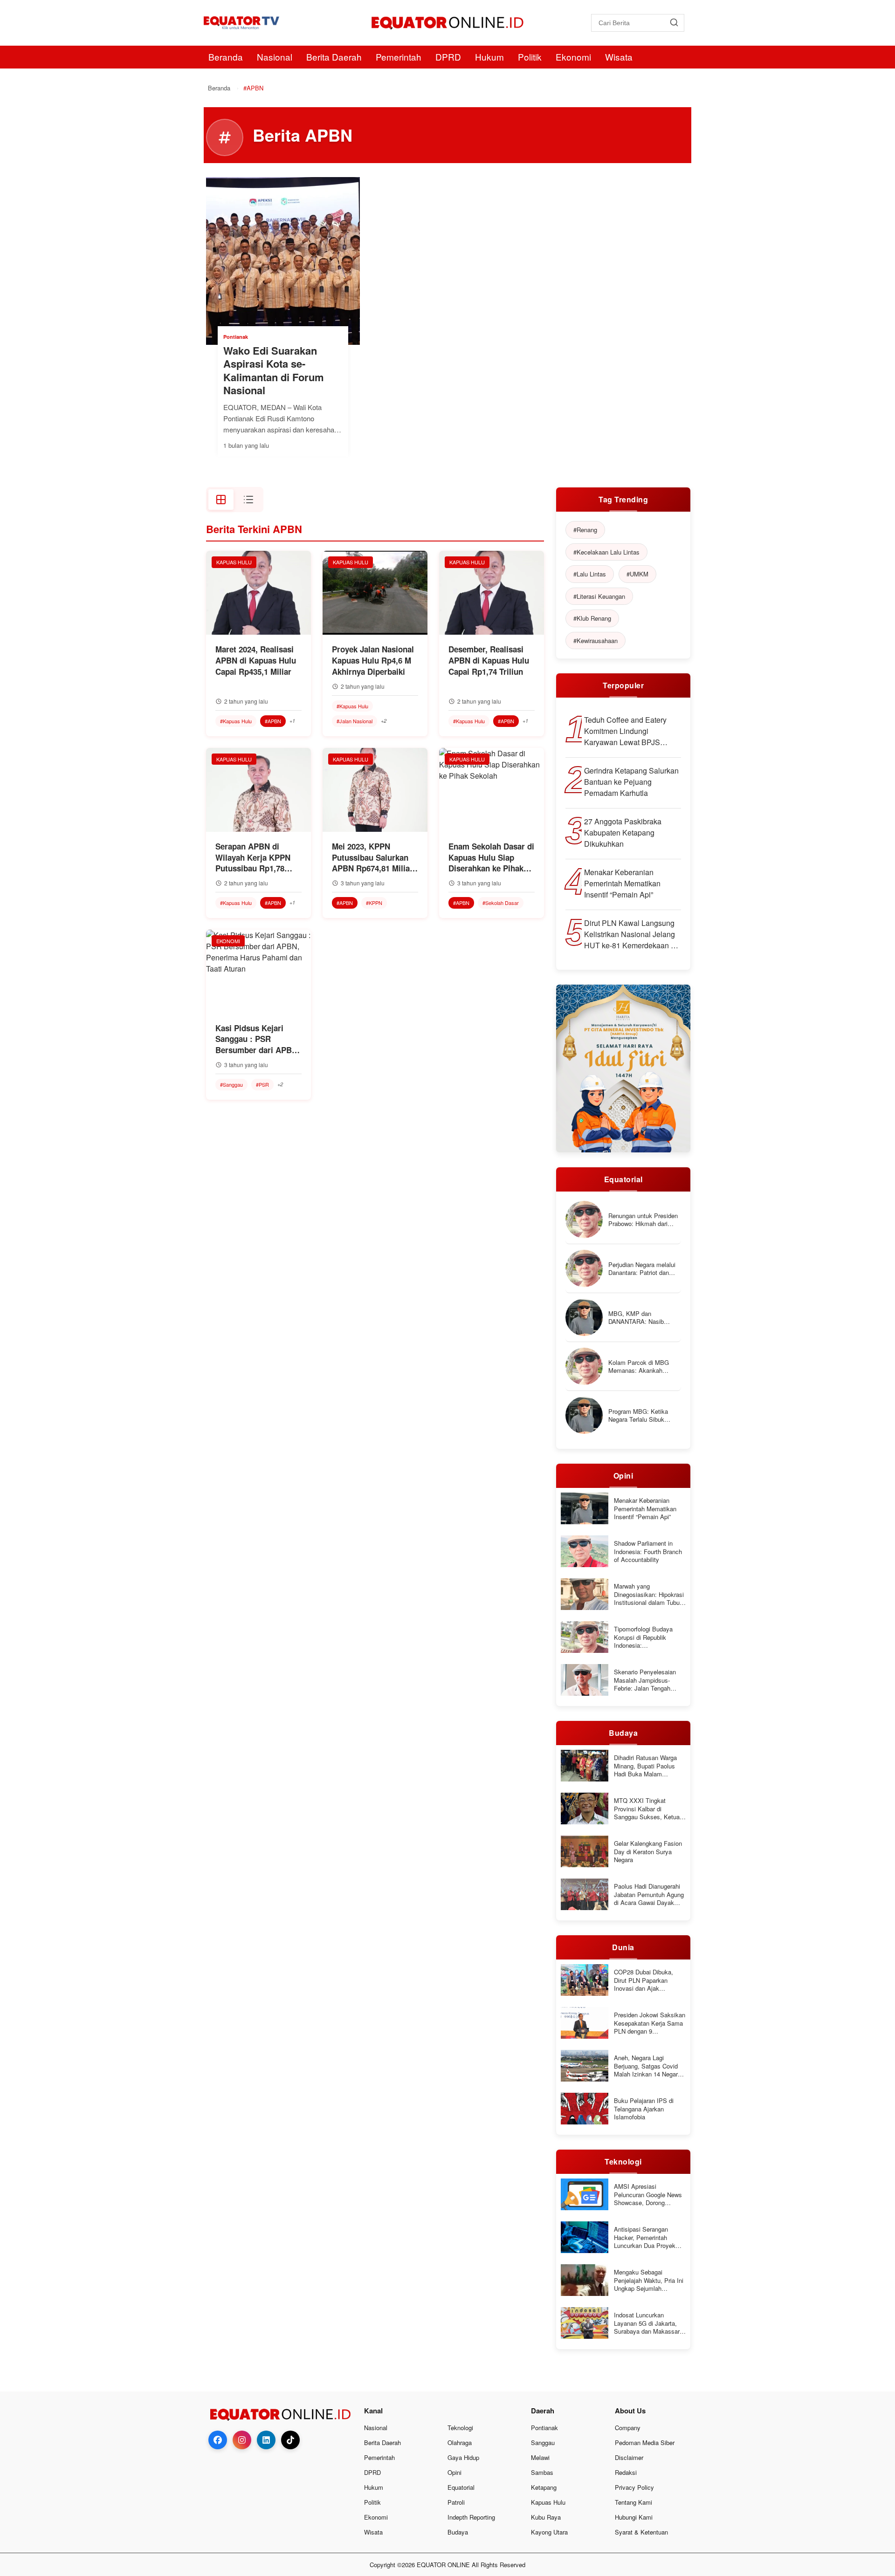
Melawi (540, 2457)
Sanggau (543, 2442)
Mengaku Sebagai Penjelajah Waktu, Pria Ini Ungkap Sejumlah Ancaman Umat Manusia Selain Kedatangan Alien (649, 2280)
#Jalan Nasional (355, 721)
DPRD (448, 57)
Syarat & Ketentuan (641, 2532)
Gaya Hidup (463, 2457)
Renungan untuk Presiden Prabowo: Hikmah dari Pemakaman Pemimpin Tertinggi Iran (643, 1220)
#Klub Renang (592, 618)
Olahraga (460, 2442)
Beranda (226, 57)
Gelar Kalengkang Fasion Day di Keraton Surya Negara (648, 1852)
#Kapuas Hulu (236, 721)
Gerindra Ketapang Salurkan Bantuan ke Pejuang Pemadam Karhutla (631, 782)
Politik (530, 57)
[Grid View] (221, 500)
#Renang (585, 530)
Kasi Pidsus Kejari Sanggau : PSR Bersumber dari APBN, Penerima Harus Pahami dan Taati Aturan (258, 1039)
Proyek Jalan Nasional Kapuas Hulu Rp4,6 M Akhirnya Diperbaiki (373, 661)
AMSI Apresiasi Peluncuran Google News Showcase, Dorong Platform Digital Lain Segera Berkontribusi (648, 2195)
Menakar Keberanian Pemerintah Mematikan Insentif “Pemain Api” (622, 883)
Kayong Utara (549, 2532)
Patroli (456, 2502)
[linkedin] (266, 2440)
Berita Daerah (334, 57)
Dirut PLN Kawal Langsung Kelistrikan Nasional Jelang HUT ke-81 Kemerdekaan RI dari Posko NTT (631, 934)
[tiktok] (290, 2440)
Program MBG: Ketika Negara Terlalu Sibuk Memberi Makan (638, 1415)
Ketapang (544, 2487)
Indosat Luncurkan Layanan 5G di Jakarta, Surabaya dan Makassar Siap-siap (647, 2323)
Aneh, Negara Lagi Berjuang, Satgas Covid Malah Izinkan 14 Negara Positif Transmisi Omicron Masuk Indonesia (649, 2066)
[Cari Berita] (674, 23)
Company (628, 2428)
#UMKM (637, 574)
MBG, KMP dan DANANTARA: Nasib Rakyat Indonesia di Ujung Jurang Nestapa (644, 1318)
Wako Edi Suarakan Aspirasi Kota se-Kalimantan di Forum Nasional (274, 370)
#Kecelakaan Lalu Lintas (606, 552)
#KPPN (374, 903)
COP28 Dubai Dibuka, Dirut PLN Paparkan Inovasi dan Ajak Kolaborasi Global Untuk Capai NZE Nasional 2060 (649, 1980)
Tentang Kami (633, 2502)
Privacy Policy (634, 2487)
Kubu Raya (546, 2517)
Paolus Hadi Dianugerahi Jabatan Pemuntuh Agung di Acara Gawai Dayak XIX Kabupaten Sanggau (649, 1894)
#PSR (262, 1084)
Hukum (489, 57)
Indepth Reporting (471, 2517)
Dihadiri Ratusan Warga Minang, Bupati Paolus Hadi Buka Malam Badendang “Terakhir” (645, 1766)
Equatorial (461, 2487)
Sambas (542, 2472)
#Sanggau (231, 1084)
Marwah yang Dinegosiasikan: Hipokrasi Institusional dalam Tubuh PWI (649, 1594)
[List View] (248, 500)
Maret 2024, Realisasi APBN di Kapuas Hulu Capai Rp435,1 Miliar (256, 661)
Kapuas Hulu (548, 2502)
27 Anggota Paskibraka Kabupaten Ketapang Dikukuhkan (623, 832)
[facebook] (218, 2440)
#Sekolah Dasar (501, 903)
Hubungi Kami (634, 2517)
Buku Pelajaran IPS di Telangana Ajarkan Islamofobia (644, 2109)
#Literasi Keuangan (599, 596)
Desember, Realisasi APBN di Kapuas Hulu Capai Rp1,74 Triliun (489, 661)
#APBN (273, 721)
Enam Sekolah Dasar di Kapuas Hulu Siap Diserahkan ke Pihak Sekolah (491, 858)
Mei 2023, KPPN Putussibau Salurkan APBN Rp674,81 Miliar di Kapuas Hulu (372, 858)
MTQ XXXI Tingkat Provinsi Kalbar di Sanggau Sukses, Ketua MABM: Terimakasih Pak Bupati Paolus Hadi (648, 1809)
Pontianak (544, 2428)
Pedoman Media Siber (645, 2442)
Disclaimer (629, 2457)
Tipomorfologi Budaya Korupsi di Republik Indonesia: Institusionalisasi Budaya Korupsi (648, 1637)
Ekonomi (573, 57)
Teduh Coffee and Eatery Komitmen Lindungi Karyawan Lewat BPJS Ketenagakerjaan (625, 731)
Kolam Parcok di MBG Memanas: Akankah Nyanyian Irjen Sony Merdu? (639, 1367)
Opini (454, 2472)
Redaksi (626, 2472)
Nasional (275, 57)
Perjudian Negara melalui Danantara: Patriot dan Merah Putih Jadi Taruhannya (642, 1269)
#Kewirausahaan (596, 641)
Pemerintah (399, 57)
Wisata (619, 57)
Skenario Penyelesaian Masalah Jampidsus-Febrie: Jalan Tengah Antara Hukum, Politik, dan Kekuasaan (645, 1680)
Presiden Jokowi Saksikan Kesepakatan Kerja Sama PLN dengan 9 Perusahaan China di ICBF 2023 (650, 2023)
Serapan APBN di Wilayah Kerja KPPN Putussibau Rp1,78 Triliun (253, 858)
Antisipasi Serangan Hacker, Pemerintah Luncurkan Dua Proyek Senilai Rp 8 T (645, 2237)
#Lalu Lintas (590, 574)
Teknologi (460, 2428)
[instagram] (242, 2440)
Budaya (458, 2532)
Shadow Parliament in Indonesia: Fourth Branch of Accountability (648, 1552)
